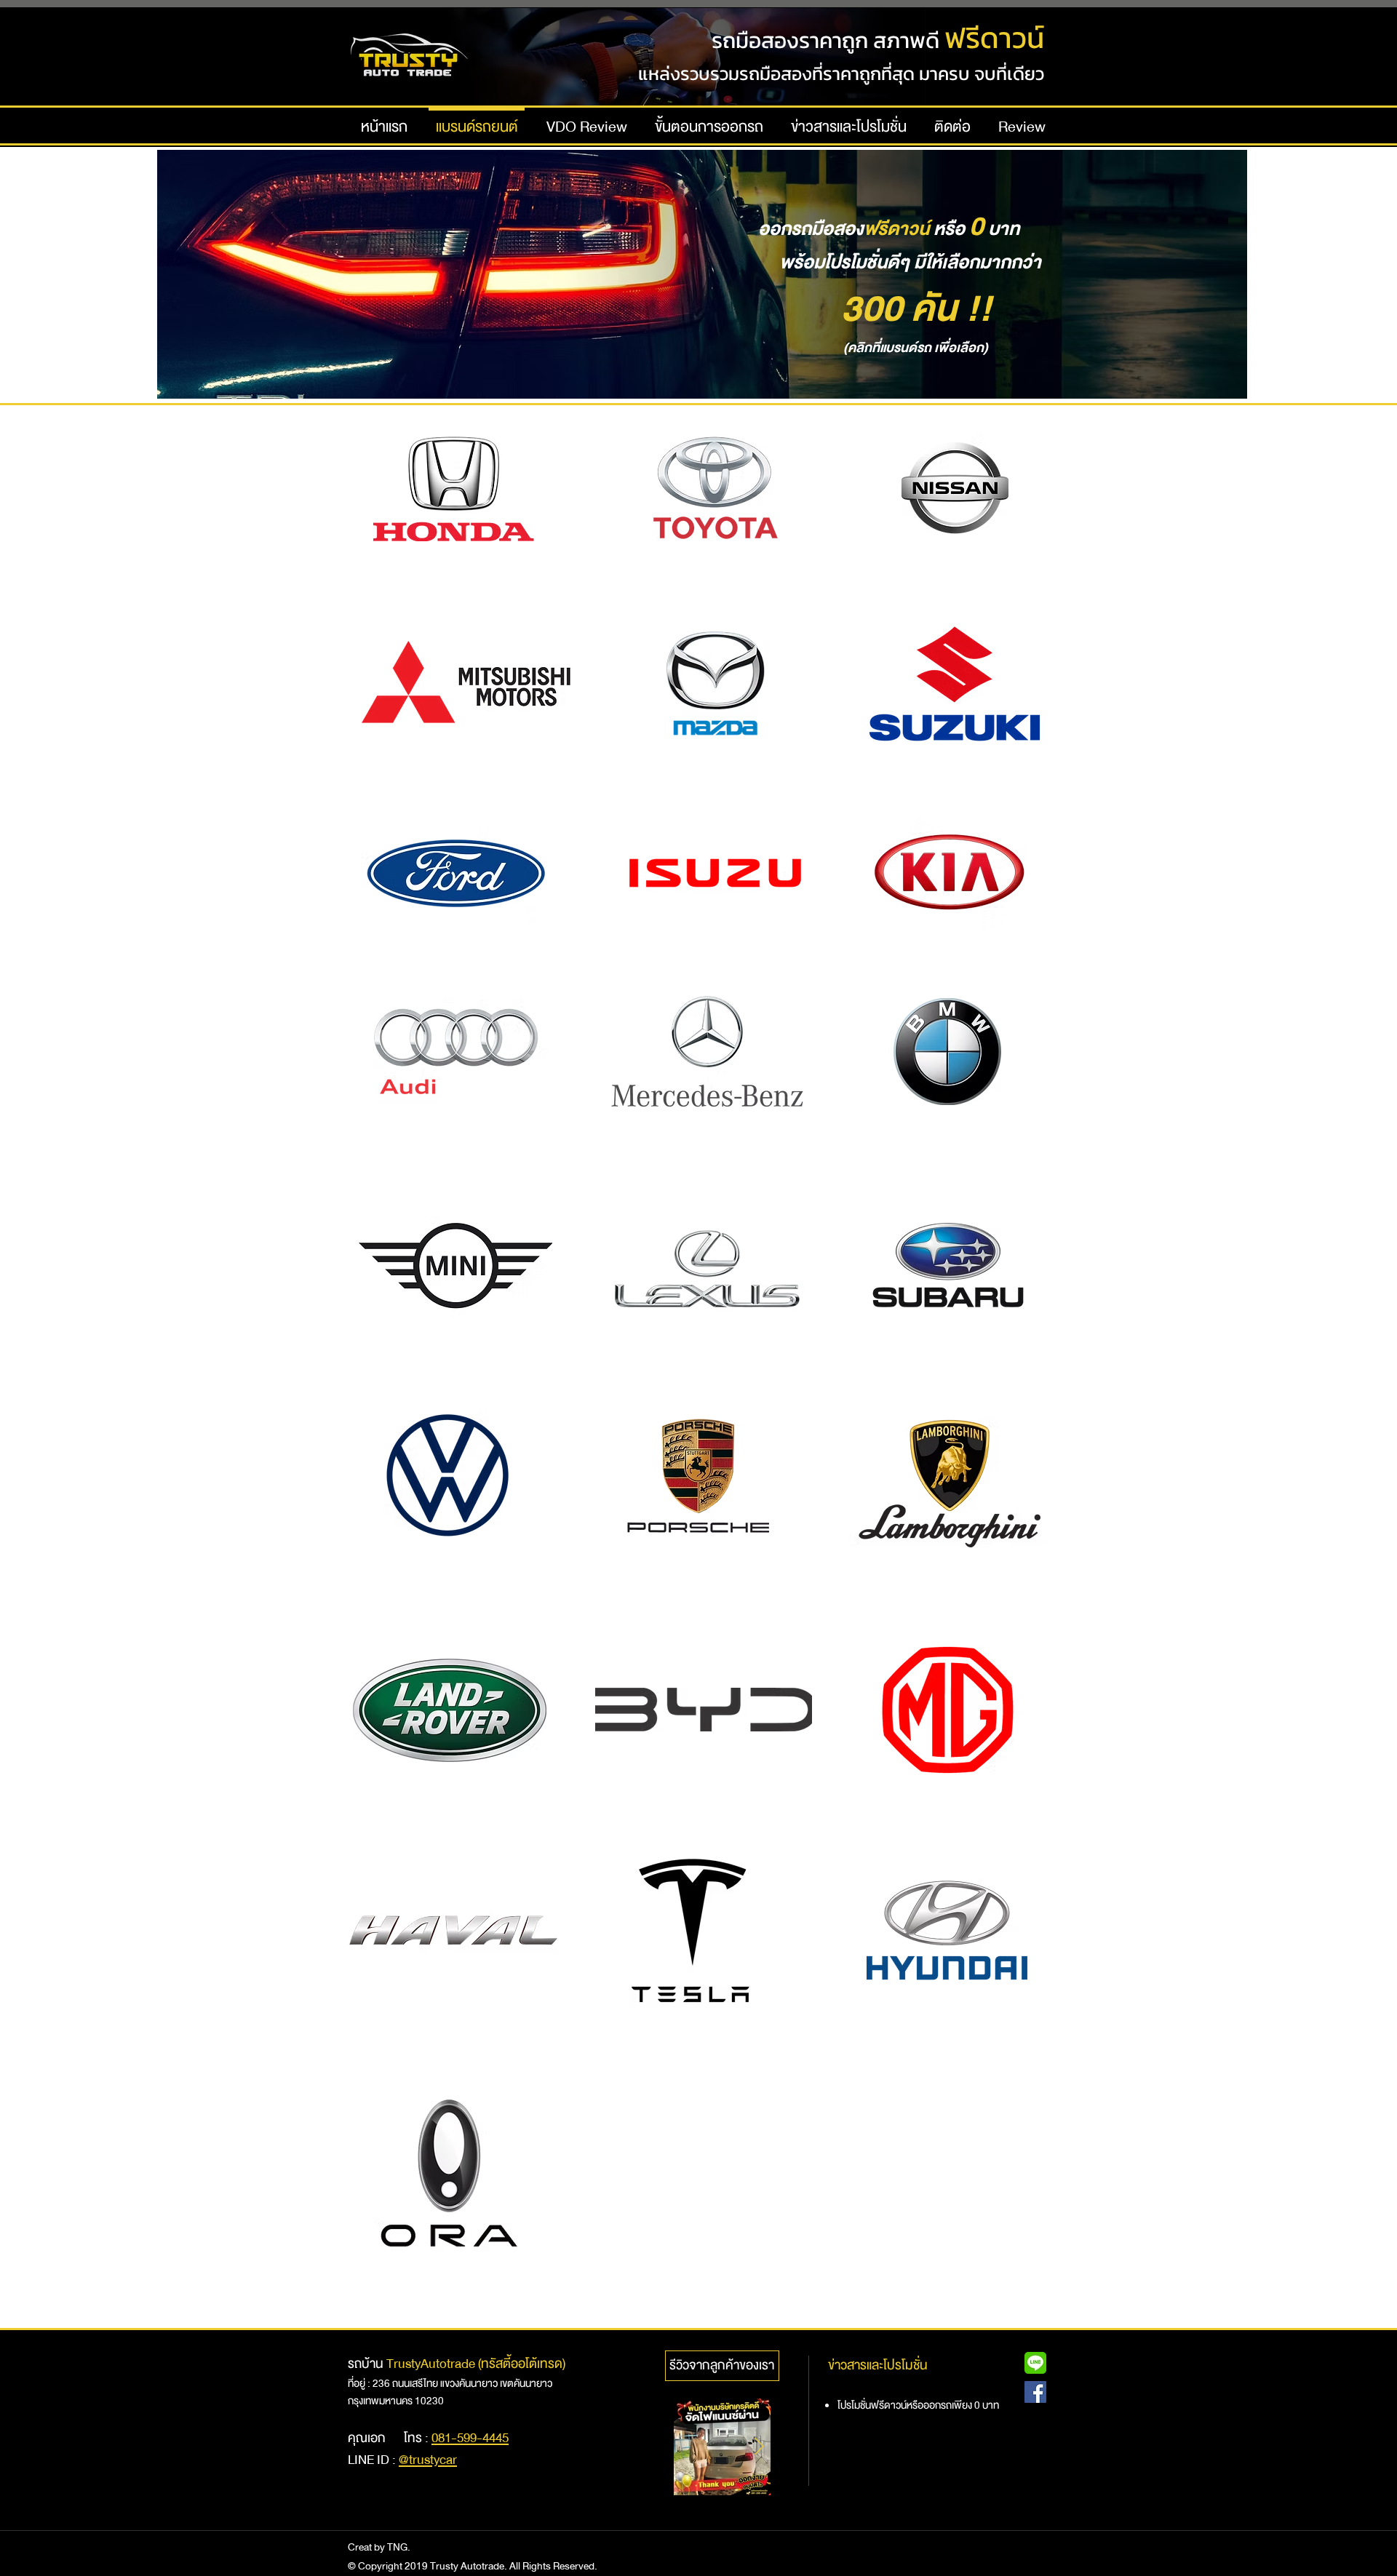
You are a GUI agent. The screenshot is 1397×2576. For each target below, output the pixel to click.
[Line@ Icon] (1035, 2363)
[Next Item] (759, 2447)
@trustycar (428, 2460)
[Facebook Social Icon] (1035, 2392)
